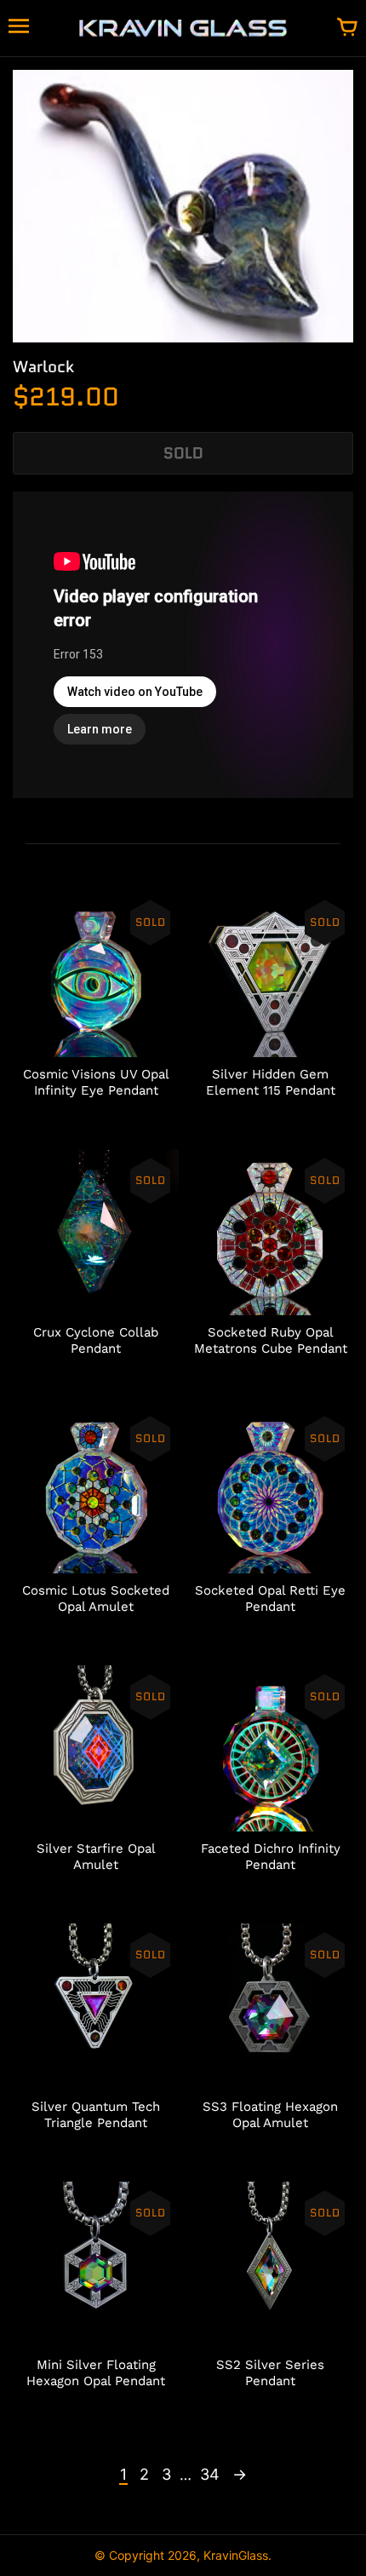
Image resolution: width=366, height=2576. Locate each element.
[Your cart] (347, 28)
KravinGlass (236, 2555)
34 (210, 2474)
